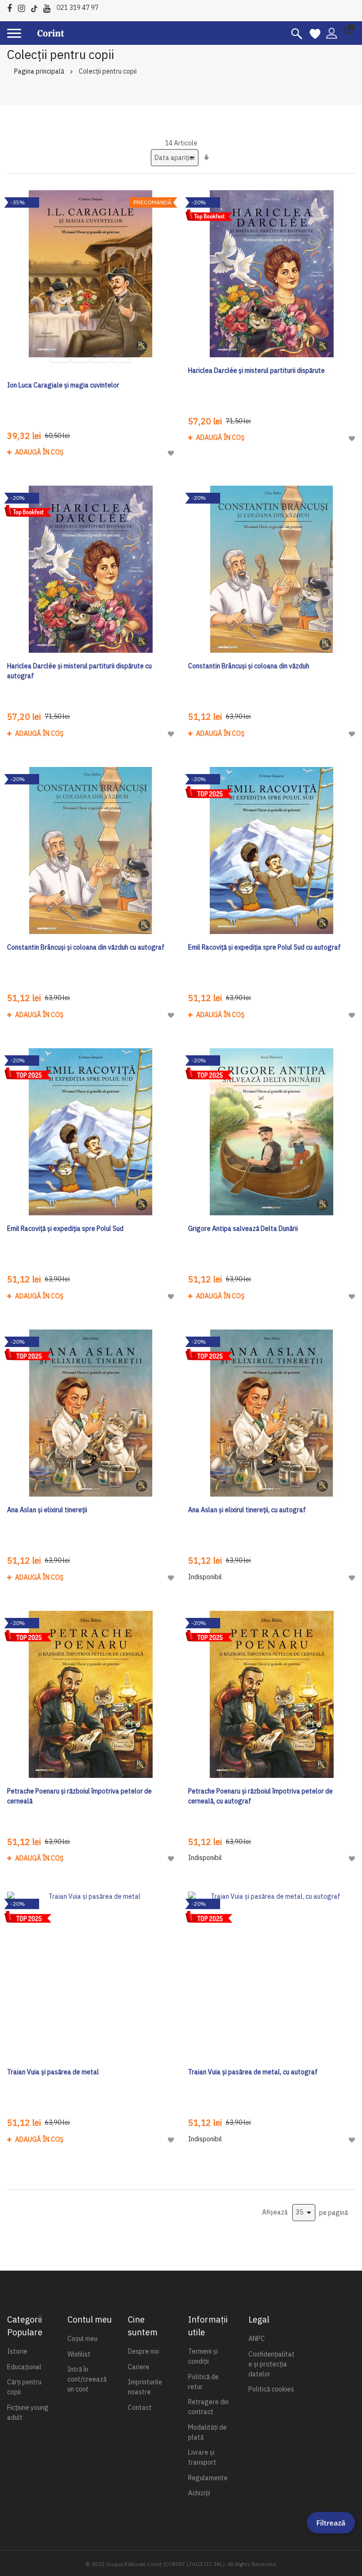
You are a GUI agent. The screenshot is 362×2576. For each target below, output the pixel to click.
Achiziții (199, 2493)
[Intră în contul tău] (332, 33)
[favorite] (315, 33)
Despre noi (143, 2351)
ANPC (257, 2339)
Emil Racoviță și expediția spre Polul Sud (65, 1229)
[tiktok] (37, 7)
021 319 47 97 (78, 8)
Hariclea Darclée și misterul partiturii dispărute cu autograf (79, 671)
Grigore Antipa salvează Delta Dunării (243, 1229)
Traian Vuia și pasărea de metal (53, 2072)
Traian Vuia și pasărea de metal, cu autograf (253, 2072)
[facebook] (12, 7)
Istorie (17, 2351)
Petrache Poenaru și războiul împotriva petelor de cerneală (79, 1796)
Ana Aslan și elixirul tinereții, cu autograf (247, 1510)
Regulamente (208, 2478)
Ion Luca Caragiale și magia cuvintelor (63, 385)
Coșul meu (82, 2339)
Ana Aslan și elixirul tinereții (47, 1510)
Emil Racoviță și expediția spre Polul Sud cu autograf (264, 947)
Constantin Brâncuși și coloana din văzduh (249, 666)
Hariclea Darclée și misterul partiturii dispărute (256, 370)
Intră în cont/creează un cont (87, 2379)
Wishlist (79, 2354)
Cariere (139, 2367)
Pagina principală (39, 71)
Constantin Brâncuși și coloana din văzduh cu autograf (86, 947)
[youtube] (49, 7)
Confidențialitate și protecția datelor (271, 2364)
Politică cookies (271, 2389)
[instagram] (24, 7)
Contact (140, 2408)
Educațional (24, 2367)
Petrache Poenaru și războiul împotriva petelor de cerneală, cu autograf (260, 1796)
